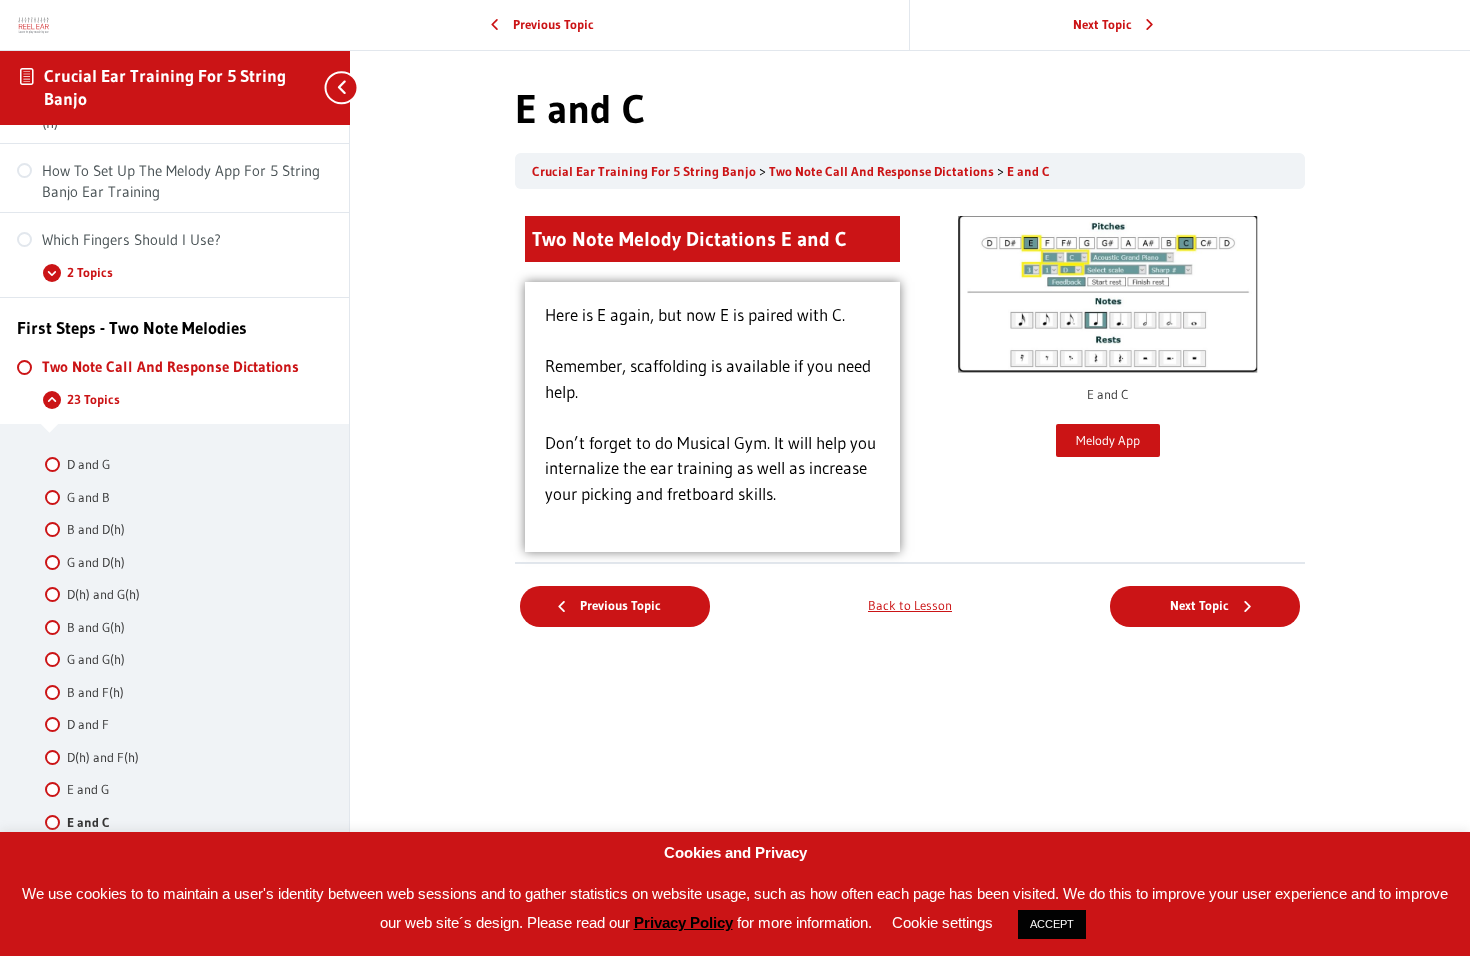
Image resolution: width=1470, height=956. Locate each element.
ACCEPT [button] (1052, 924)
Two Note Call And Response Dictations (883, 171)
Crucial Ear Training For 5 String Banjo (645, 171)
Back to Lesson (910, 605)
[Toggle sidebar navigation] (330, 87)
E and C (1028, 171)
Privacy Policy (683, 922)
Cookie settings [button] (942, 922)
